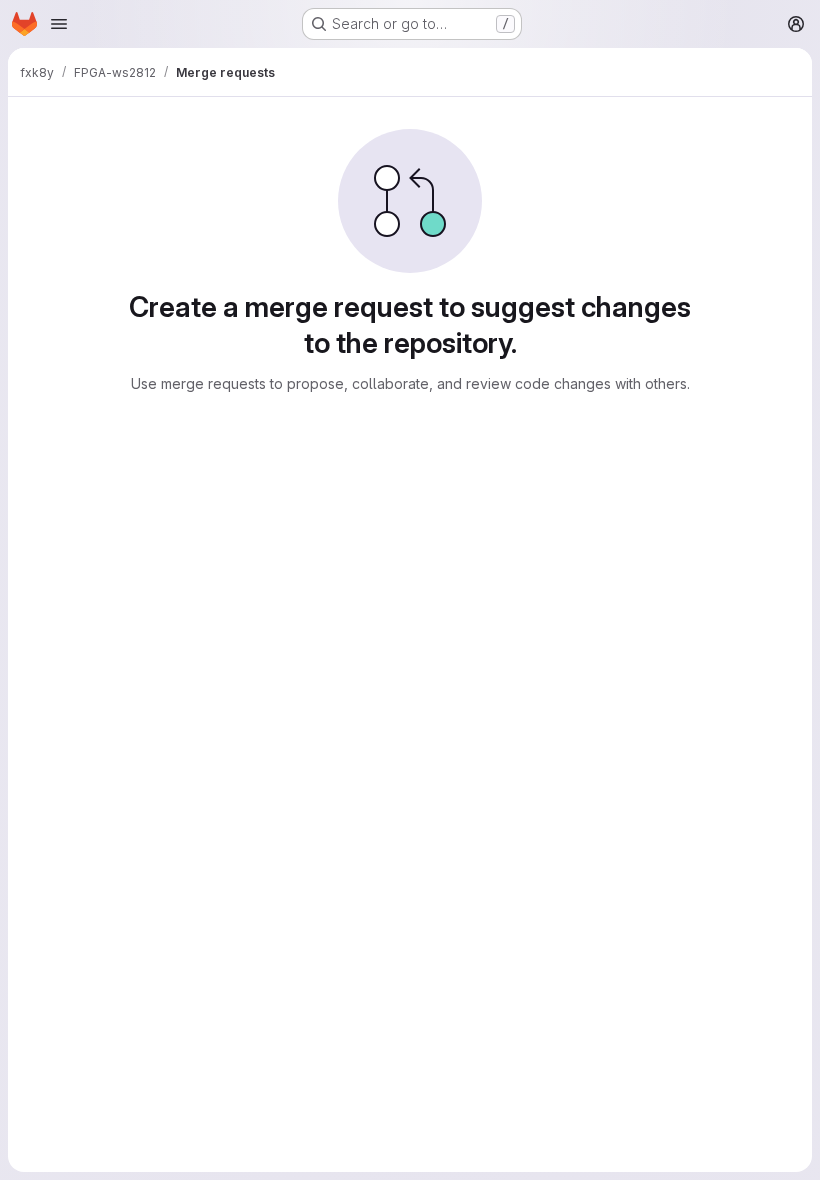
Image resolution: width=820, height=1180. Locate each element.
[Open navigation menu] (59, 24)
